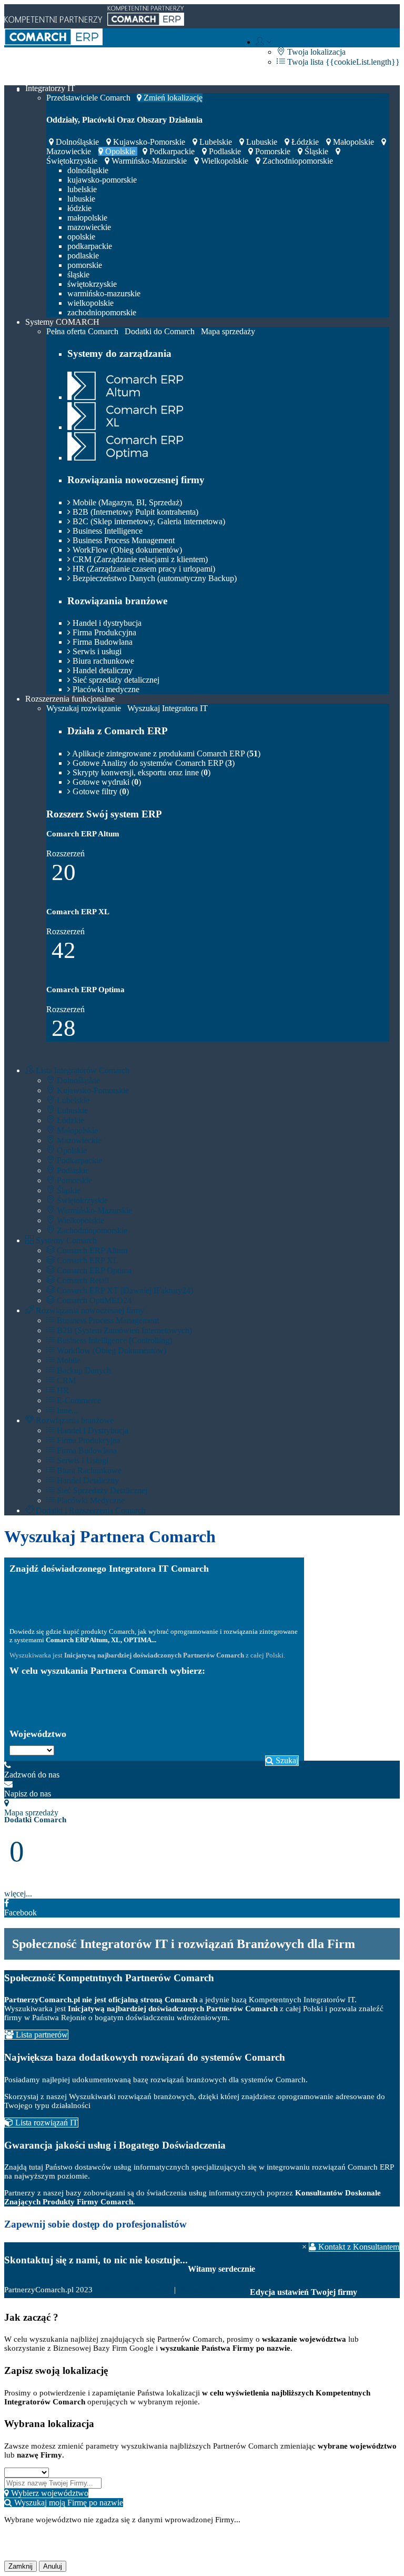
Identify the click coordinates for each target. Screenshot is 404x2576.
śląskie (316, 151)
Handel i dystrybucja (106, 623)
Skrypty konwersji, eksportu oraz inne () (140, 772)
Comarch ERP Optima (93, 1270)
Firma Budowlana (102, 642)
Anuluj (53, 2566)
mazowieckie (89, 227)
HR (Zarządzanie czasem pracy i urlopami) (143, 569)
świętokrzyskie (92, 284)
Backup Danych (83, 1370)
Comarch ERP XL (87, 1260)
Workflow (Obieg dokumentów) (110, 1350)
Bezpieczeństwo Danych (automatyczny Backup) (154, 578)
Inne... (66, 1410)
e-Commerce (78, 1400)
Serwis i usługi (96, 651)
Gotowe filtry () (100, 791)
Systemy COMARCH (62, 322)
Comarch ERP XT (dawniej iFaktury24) (124, 1290)
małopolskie (353, 142)
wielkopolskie (225, 161)
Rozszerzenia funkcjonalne (70, 699)
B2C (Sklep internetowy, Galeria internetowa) (148, 521)
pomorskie (273, 151)
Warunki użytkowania (214, 2290)
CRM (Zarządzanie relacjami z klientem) (139, 559)
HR (62, 1390)
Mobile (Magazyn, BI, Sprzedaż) (126, 502)
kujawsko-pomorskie (149, 142)
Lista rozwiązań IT (46, 2123)
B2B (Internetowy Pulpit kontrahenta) (134, 512)
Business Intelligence (107, 531)
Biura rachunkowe (102, 661)
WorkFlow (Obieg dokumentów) (126, 550)
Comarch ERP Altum (91, 1250)
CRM (65, 1380)
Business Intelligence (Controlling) (113, 1340)
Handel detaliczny (102, 670)
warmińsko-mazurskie (149, 161)
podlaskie (225, 151)
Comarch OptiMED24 (93, 1300)
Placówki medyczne (105, 689)
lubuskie (262, 142)
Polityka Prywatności (138, 2290)
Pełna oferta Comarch (82, 331)
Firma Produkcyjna (103, 632)
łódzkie (305, 142)
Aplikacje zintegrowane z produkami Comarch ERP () (165, 753)
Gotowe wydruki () (106, 782)
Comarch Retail (82, 1280)
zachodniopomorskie (297, 161)
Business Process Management (123, 540)
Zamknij (21, 2566)
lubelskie (216, 142)
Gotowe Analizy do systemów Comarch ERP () (153, 763)
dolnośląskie (77, 142)
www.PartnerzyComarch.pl (240, 2248)
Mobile (68, 1360)
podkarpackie (172, 151)
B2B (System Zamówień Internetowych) (123, 1330)
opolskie (120, 151)
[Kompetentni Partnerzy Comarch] (53, 42)
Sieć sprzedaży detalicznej (115, 680)
